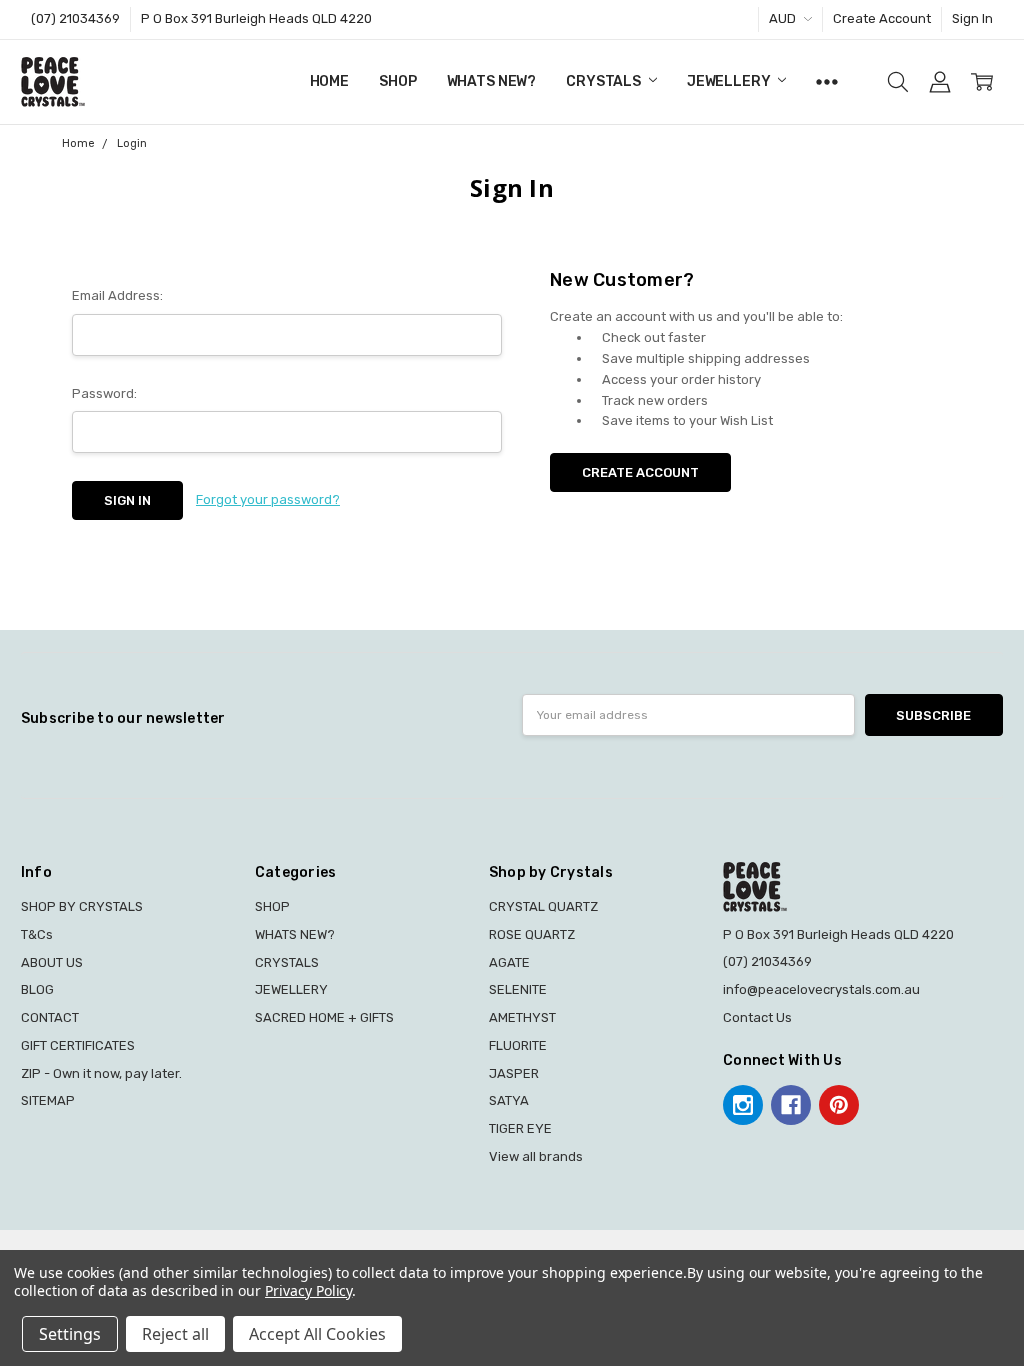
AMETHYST (522, 1017)
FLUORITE (518, 1045)
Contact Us (757, 1017)
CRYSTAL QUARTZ (543, 906)
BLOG (37, 989)
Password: (104, 393)
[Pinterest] (839, 1105)
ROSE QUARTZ (532, 934)
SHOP (397, 81)
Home (329, 81)
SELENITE (518, 989)
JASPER (514, 1073)
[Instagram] (743, 1105)
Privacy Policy (308, 1290)
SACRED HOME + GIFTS (324, 1017)
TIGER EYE (520, 1128)
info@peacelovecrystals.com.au (821, 989)
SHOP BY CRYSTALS (82, 906)
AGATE (509, 962)
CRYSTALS (605, 81)
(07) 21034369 (75, 18)
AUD (784, 18)
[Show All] (827, 82)
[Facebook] (791, 1105)
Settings (70, 1334)
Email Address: (117, 295)
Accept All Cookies (317, 1334)
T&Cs (37, 934)
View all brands (536, 1156)
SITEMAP (48, 1100)
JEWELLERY (730, 81)
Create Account (882, 18)
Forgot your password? (268, 499)
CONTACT (50, 1017)
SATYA (509, 1100)
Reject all (175, 1334)
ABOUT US (52, 962)
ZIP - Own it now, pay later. (101, 1073)
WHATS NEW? (492, 81)
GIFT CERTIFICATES (78, 1045)
